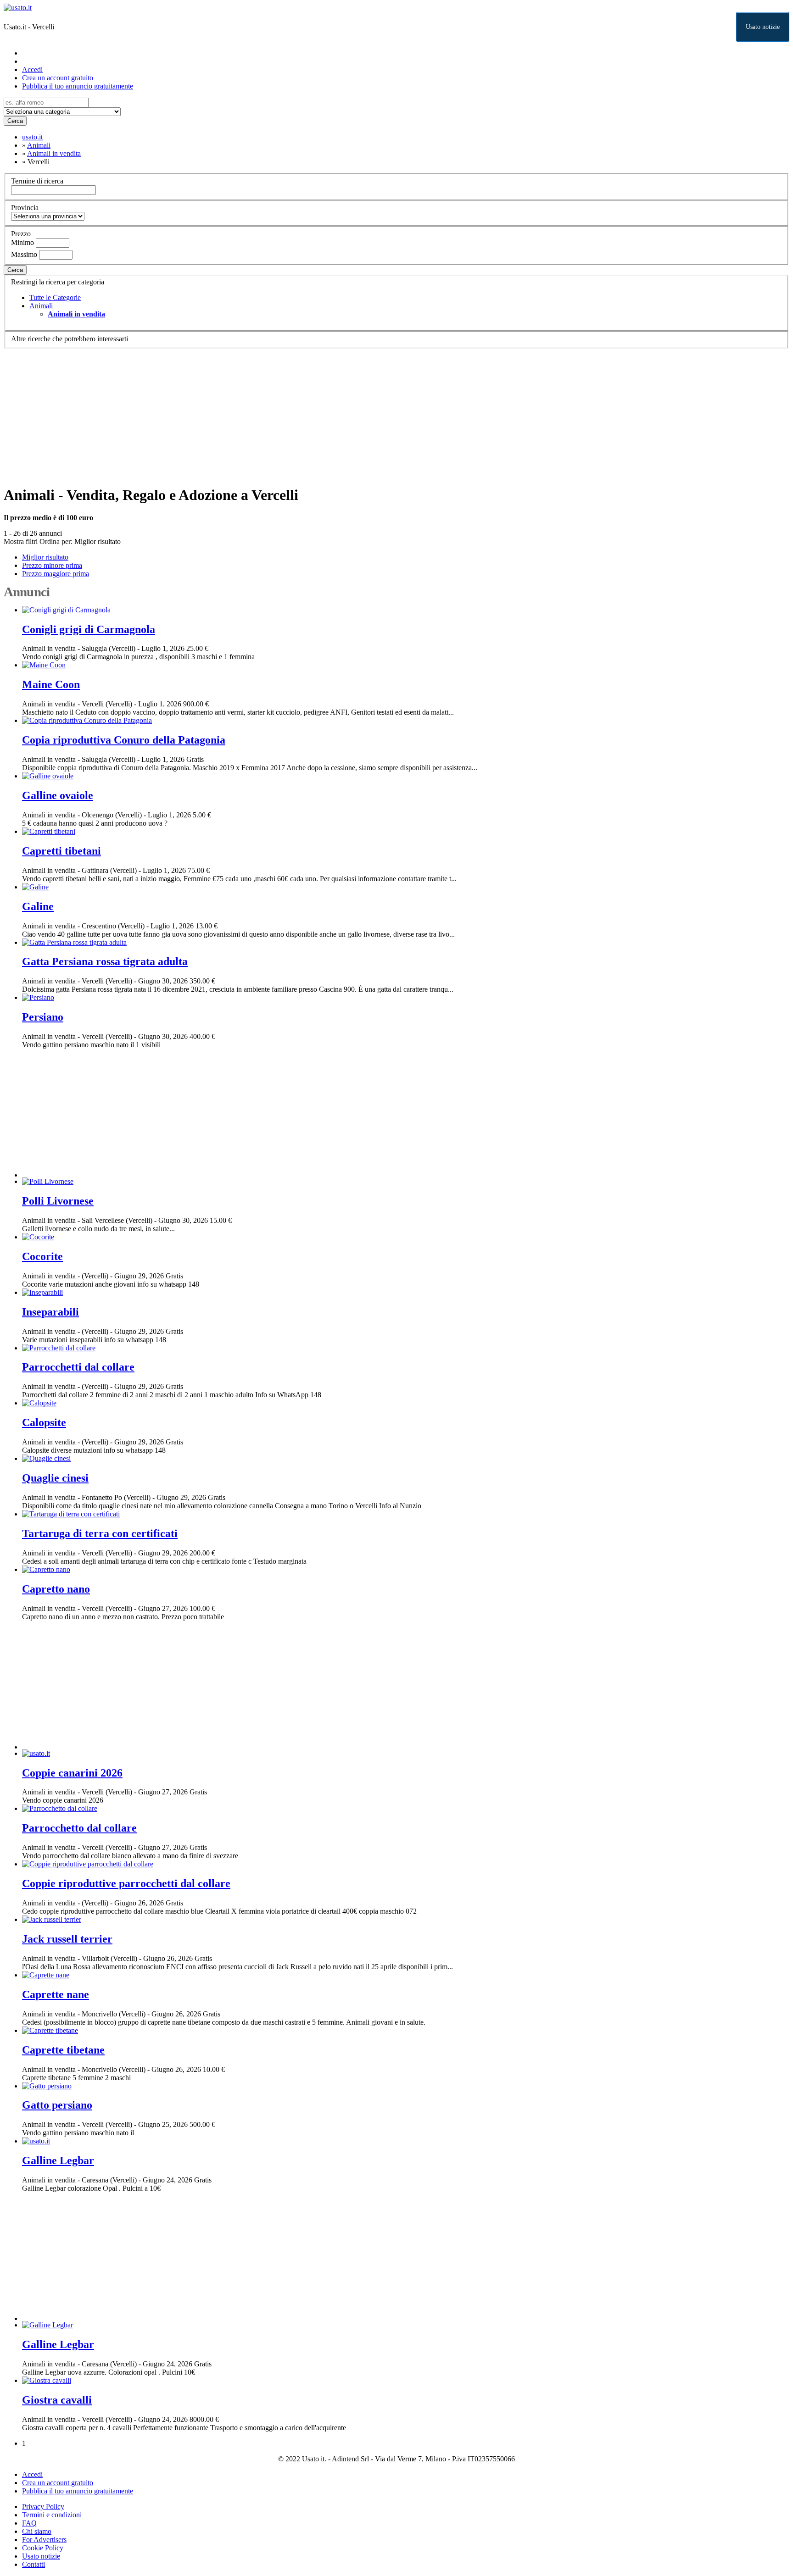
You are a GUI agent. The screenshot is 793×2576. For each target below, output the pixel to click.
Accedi (32, 69)
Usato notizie (763, 27)
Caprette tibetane (63, 2050)
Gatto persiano (57, 2105)
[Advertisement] (279, 413)
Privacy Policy (43, 2507)
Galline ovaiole (58, 795)
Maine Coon (51, 684)
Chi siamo (37, 2531)
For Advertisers (44, 2540)
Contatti (34, 2564)
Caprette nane (56, 1994)
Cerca (15, 121)
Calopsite (44, 1422)
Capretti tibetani (61, 851)
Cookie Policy (43, 2548)
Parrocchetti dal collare (78, 1367)
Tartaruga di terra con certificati (100, 1533)
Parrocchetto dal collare (79, 1828)
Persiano (43, 1017)
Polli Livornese (58, 1201)
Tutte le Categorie (55, 297)
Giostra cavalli (57, 2400)
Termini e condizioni (52, 2515)
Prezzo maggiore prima (56, 574)
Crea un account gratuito (58, 78)
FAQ (29, 2523)
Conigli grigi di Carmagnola (89, 629)
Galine (38, 906)
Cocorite (42, 1256)
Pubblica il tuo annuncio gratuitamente (78, 86)
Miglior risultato (98, 541)
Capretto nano (56, 1589)
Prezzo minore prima (52, 565)
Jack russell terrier (67, 1939)
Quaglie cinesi (55, 1478)
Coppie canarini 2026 (72, 1773)
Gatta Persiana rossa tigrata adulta (105, 961)
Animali (41, 306)
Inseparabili (50, 1312)
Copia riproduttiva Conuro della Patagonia (124, 740)
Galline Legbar (58, 2160)
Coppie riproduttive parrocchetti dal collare (126, 1883)
